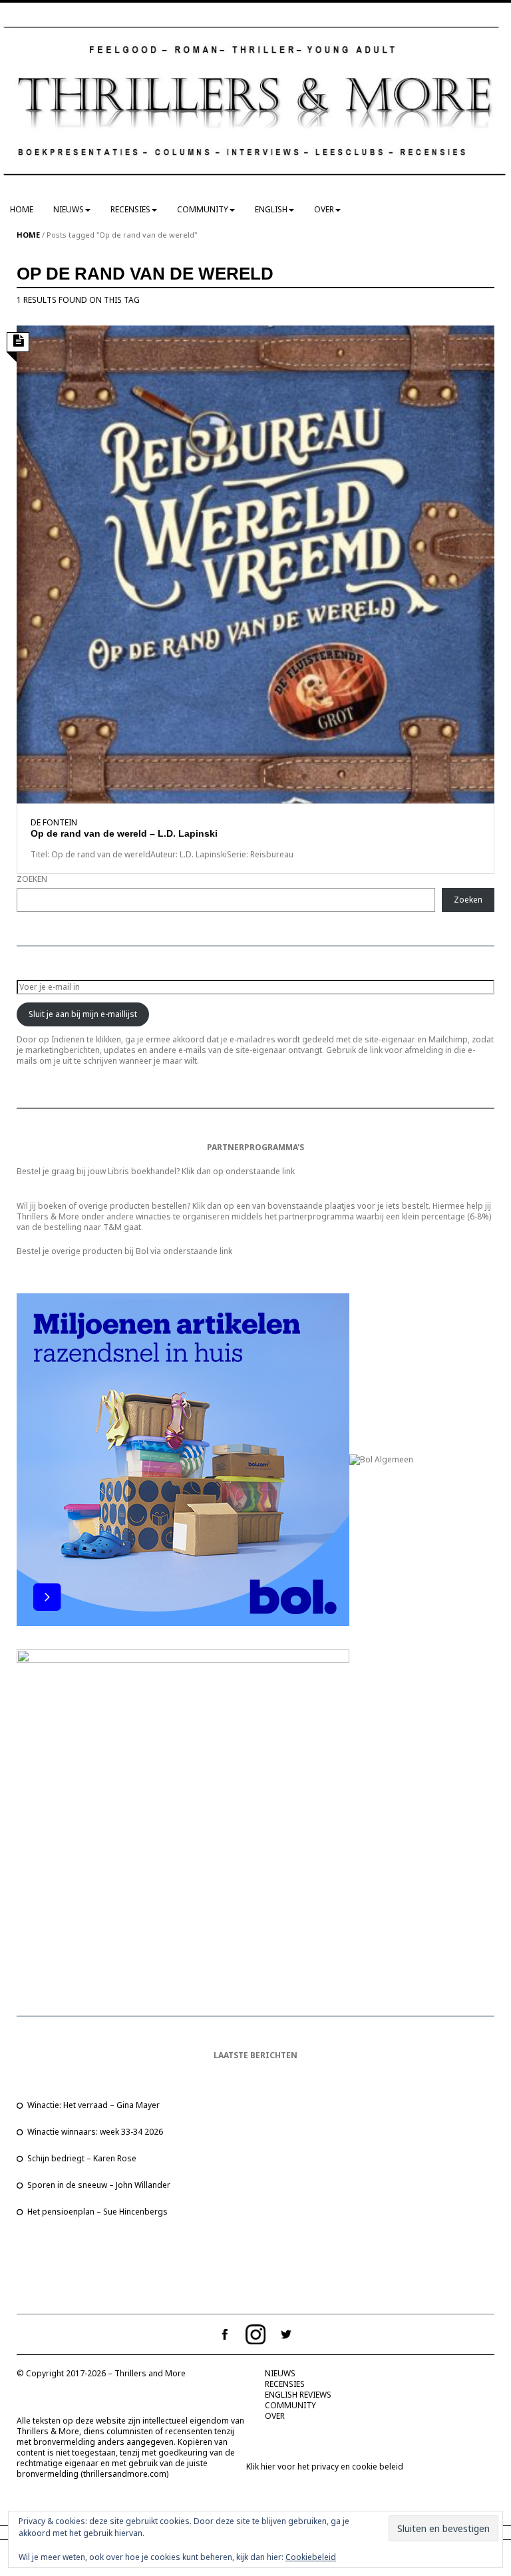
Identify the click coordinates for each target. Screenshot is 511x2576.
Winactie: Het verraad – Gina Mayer (93, 2105)
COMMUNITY (203, 209)
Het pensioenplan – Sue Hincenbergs (97, 2212)
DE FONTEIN (54, 822)
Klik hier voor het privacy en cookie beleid (325, 2467)
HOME (22, 209)
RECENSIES (130, 209)
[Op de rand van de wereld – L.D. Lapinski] (255, 563)
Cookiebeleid (311, 2557)
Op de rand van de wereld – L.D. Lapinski (124, 833)
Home (28, 235)
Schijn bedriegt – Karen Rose (82, 2158)
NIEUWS (69, 209)
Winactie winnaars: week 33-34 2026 (95, 2132)
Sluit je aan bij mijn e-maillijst (83, 1014)
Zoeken (468, 900)
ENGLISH (271, 209)
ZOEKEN (32, 879)
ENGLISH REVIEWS (298, 2395)
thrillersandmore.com (125, 2474)
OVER (324, 209)
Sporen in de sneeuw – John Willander (99, 2185)
